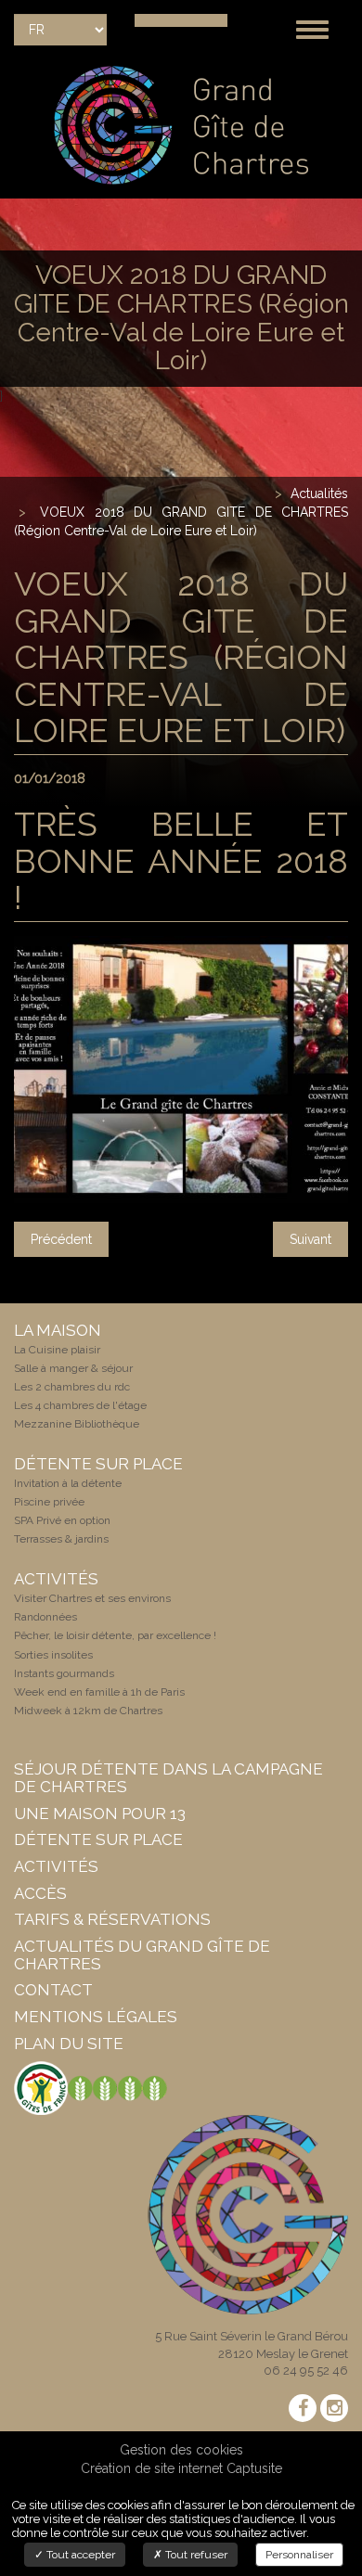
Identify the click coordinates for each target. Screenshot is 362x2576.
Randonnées (45, 1617)
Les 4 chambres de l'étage (80, 1405)
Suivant (310, 1239)
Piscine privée (49, 1502)
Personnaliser (299, 2555)
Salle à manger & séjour (73, 1368)
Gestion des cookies (181, 2450)
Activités (56, 1866)
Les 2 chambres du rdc (72, 1387)
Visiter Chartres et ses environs (92, 1598)
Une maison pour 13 (100, 1813)
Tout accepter (79, 2555)
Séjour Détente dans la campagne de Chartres (168, 1778)
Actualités (319, 493)
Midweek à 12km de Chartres (88, 1711)
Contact (53, 1990)
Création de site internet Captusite (181, 2468)
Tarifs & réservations (112, 1919)
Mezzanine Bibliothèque (77, 1424)
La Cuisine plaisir (57, 1350)
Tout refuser (195, 2555)
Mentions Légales (96, 2017)
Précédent (61, 1239)
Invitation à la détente (68, 1483)
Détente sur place (98, 1839)
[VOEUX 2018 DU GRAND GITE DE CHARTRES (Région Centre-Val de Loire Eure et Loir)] (181, 1070)
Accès (40, 1893)
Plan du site (69, 2044)
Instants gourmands (64, 1673)
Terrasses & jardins (61, 1539)
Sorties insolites (53, 1655)
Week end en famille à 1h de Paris (99, 1692)
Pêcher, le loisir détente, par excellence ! (115, 1635)
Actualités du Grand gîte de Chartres (142, 1955)
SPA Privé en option (62, 1520)
